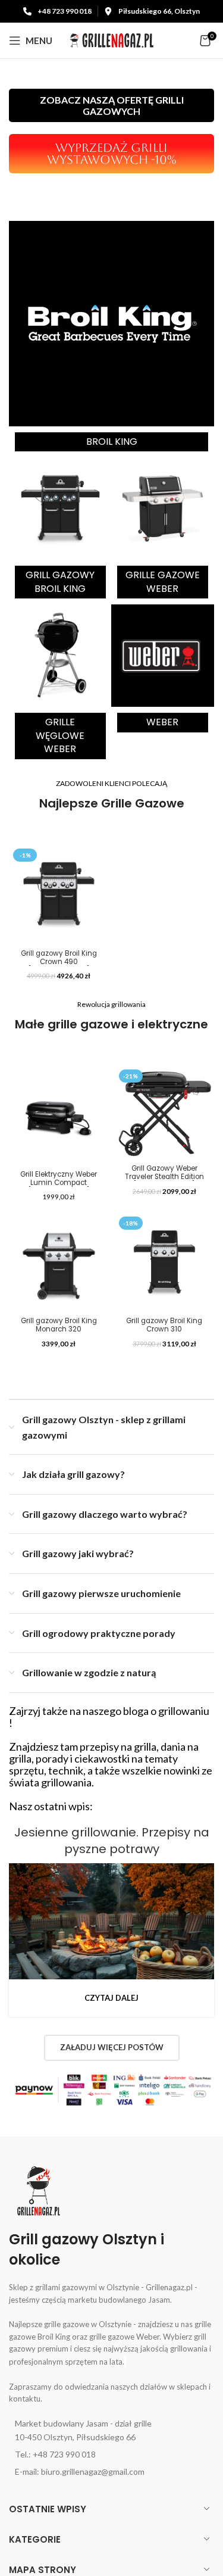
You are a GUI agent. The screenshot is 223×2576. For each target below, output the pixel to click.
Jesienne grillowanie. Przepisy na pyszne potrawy (112, 1841)
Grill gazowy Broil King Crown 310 (164, 1325)
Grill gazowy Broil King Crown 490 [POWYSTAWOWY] (59, 962)
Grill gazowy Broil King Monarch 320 (59, 1325)
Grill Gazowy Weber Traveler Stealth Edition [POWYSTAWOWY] (164, 1177)
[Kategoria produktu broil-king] (111, 339)
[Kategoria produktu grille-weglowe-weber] (60, 685)
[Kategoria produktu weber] (162, 671)
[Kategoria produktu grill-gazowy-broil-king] (60, 531)
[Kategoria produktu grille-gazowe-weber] (162, 531)
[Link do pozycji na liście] (111, 2430)
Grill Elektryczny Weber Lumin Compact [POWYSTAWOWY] (59, 1183)
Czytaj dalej (111, 1998)
